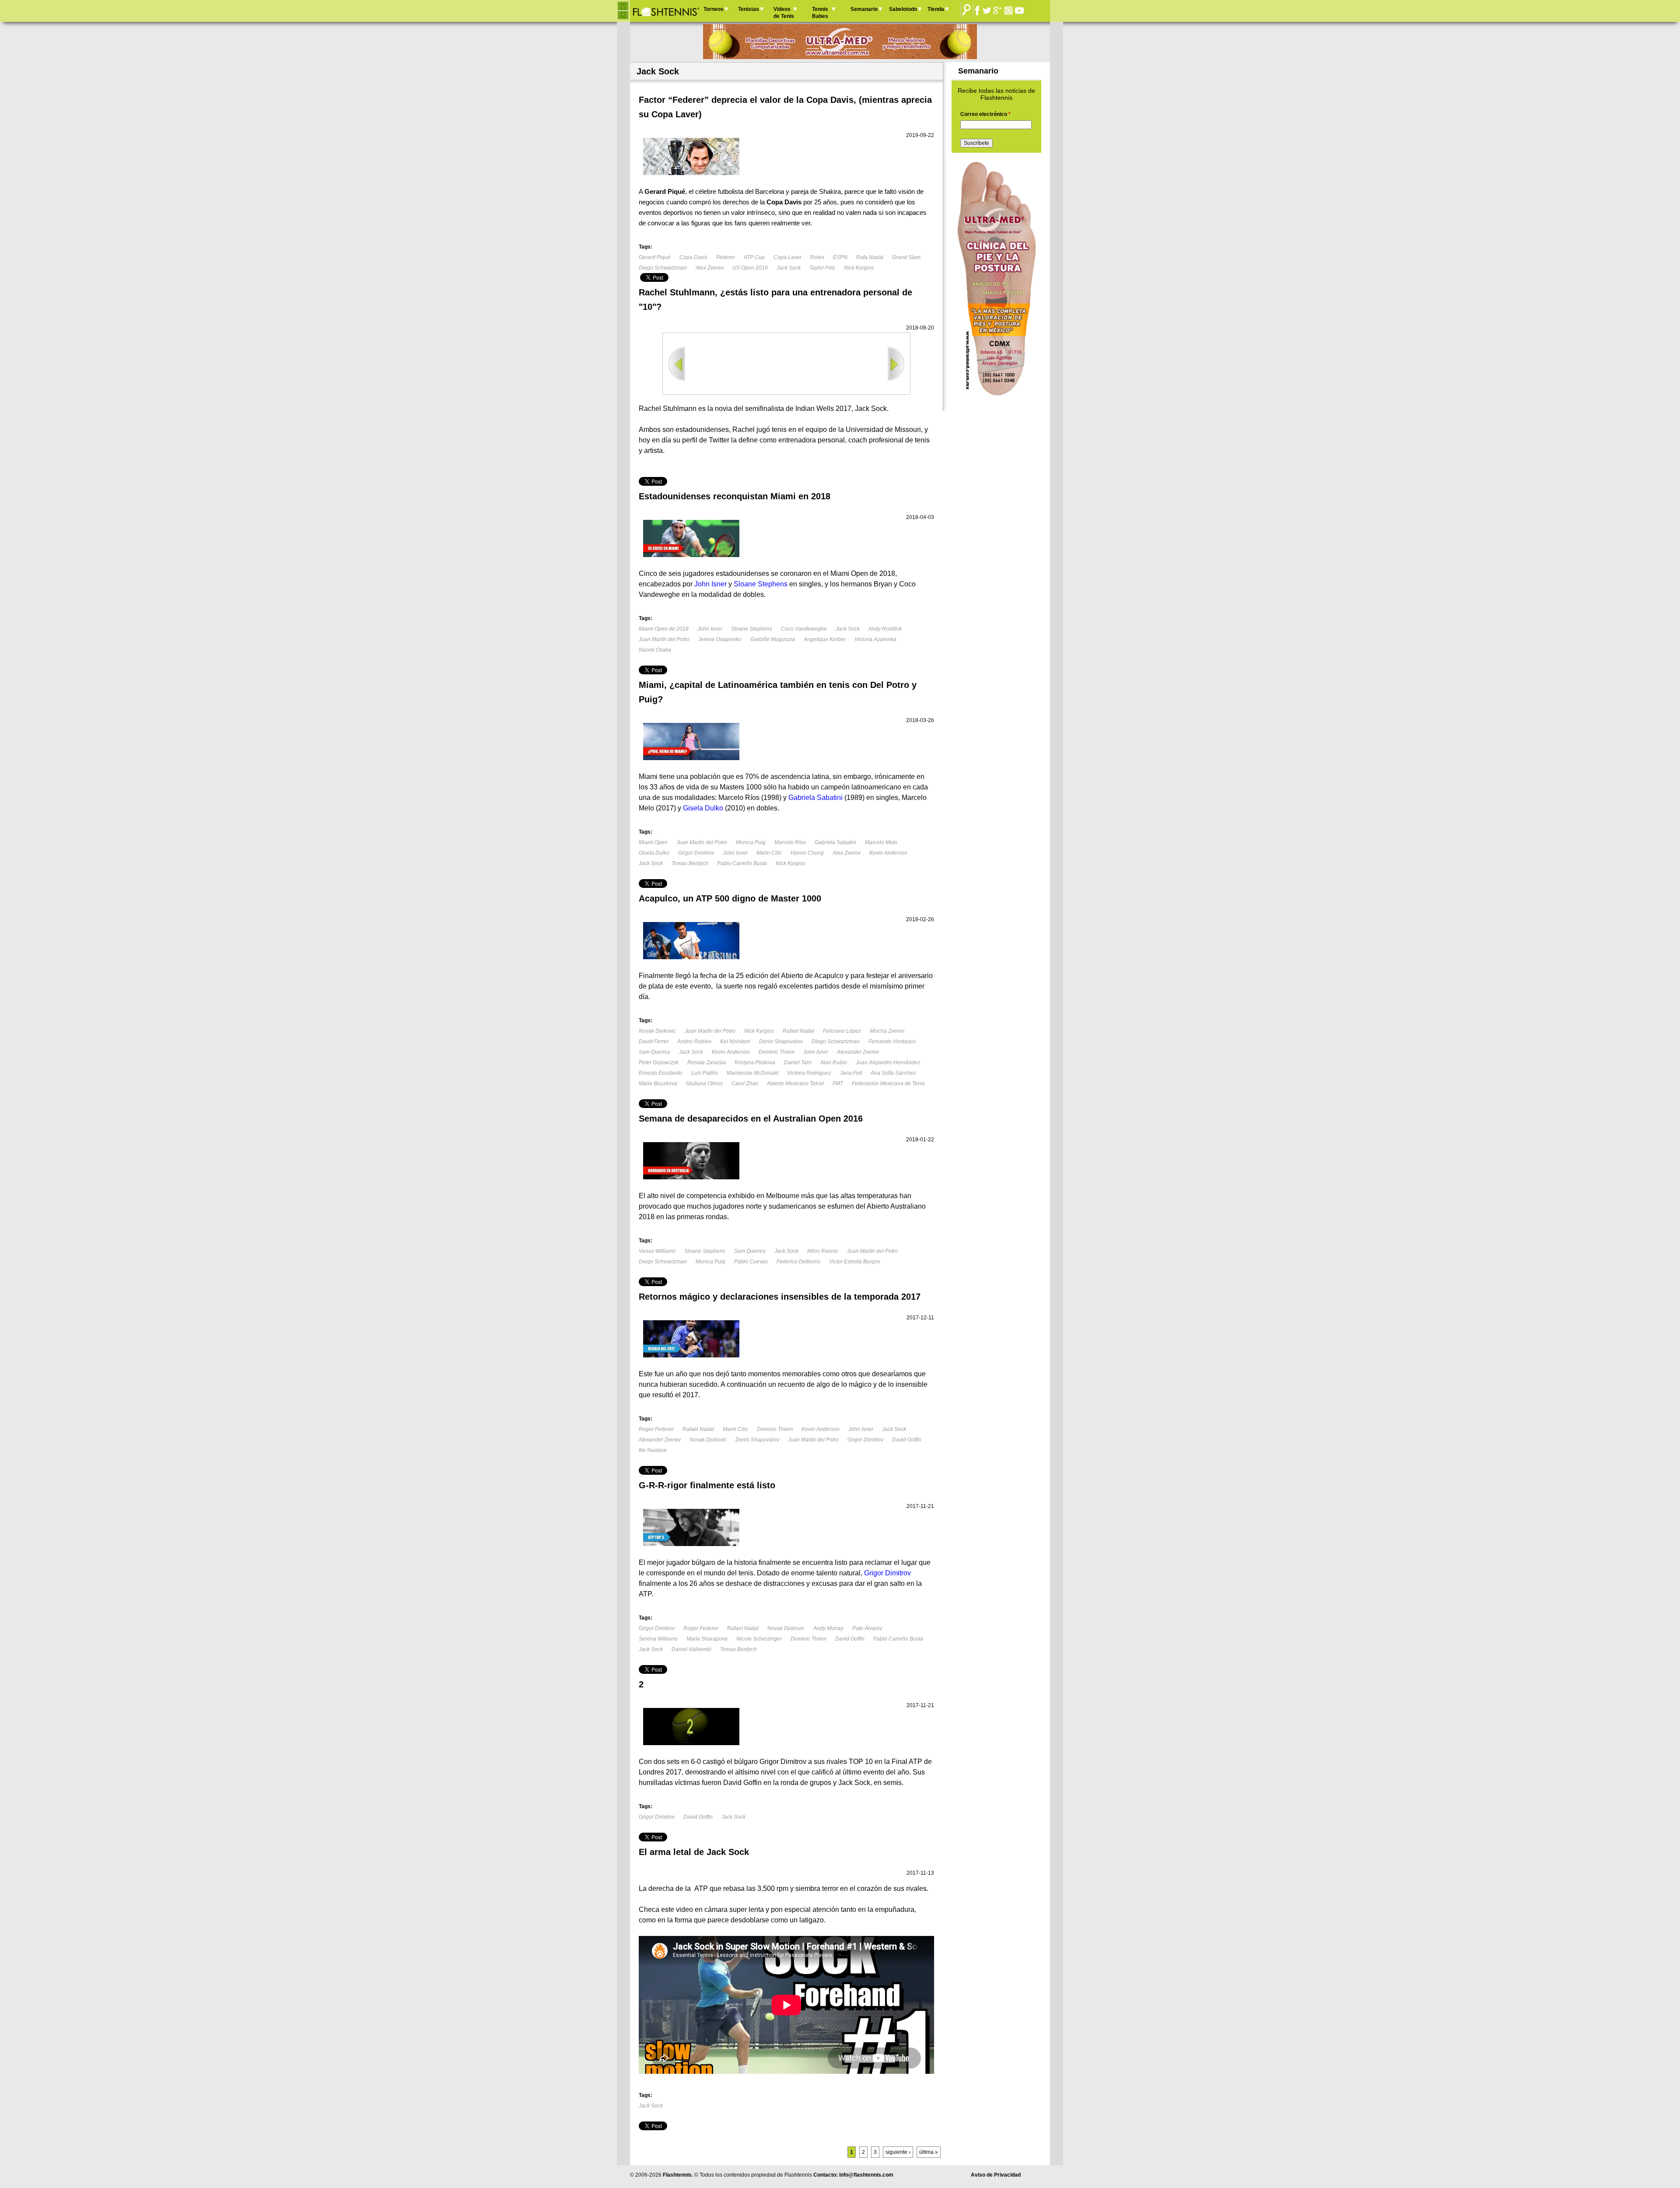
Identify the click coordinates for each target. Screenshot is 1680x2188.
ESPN (840, 257)
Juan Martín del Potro (664, 639)
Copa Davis (693, 257)
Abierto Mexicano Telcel (795, 1083)
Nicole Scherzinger (759, 1639)
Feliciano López (842, 1031)
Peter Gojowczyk (659, 1062)
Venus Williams (657, 1251)
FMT (838, 1083)
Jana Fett (851, 1073)
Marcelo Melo (881, 842)
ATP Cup (754, 257)
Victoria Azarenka (875, 639)
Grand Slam (906, 257)
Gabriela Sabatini (835, 842)
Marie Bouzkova (658, 1083)
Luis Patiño (705, 1073)
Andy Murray (828, 1628)
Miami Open (653, 842)
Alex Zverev (710, 268)
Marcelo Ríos (790, 842)
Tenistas (749, 9)
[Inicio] (666, 11)
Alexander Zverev (858, 1052)
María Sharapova (707, 1639)
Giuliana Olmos (704, 1083)
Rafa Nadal (870, 257)
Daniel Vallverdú (691, 1649)
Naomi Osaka (655, 650)
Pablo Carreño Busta (742, 863)
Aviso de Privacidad (996, 2175)
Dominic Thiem (777, 1052)
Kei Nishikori (735, 1041)
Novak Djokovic (657, 1031)
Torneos (714, 9)
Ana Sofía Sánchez (893, 1073)
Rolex (817, 257)
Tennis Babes (820, 13)
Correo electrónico (985, 114)
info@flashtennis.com (866, 2175)
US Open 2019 (750, 268)
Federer (726, 257)
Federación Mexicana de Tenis (888, 1083)
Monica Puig (751, 842)
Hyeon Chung (807, 853)
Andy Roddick (885, 629)
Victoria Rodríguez (809, 1073)
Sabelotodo (903, 9)
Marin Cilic (769, 853)
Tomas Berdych (690, 863)
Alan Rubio (834, 1062)
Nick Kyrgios (859, 268)
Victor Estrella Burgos (855, 1262)
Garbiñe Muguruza (773, 639)
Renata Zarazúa (707, 1062)
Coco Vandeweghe (804, 629)
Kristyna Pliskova (755, 1062)
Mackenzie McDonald (752, 1073)
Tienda (936, 9)
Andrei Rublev (694, 1041)
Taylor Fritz (822, 268)
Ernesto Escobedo (661, 1073)
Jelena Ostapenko (720, 639)
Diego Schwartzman (663, 268)
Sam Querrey (654, 1052)
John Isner (710, 629)
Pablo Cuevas (751, 1262)
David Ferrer (654, 1041)
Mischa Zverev (887, 1031)
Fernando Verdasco (892, 1041)
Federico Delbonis (798, 1262)
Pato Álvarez (867, 1628)
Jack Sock (789, 268)
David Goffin (907, 1440)
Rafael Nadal (798, 1031)
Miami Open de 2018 (664, 629)
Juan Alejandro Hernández (888, 1062)
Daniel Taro (798, 1062)
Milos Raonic (823, 1251)
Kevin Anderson (888, 853)
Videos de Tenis (784, 13)
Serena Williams (658, 1639)
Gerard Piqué (655, 257)
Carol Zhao (745, 1083)
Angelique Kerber (825, 639)
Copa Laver (787, 257)
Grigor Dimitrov (696, 853)
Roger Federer (656, 1429)
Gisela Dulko (654, 853)
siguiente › (898, 2152)
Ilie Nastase (653, 1450)
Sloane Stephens (752, 629)
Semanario (864, 9)
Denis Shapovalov (781, 1041)
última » (929, 2152)
